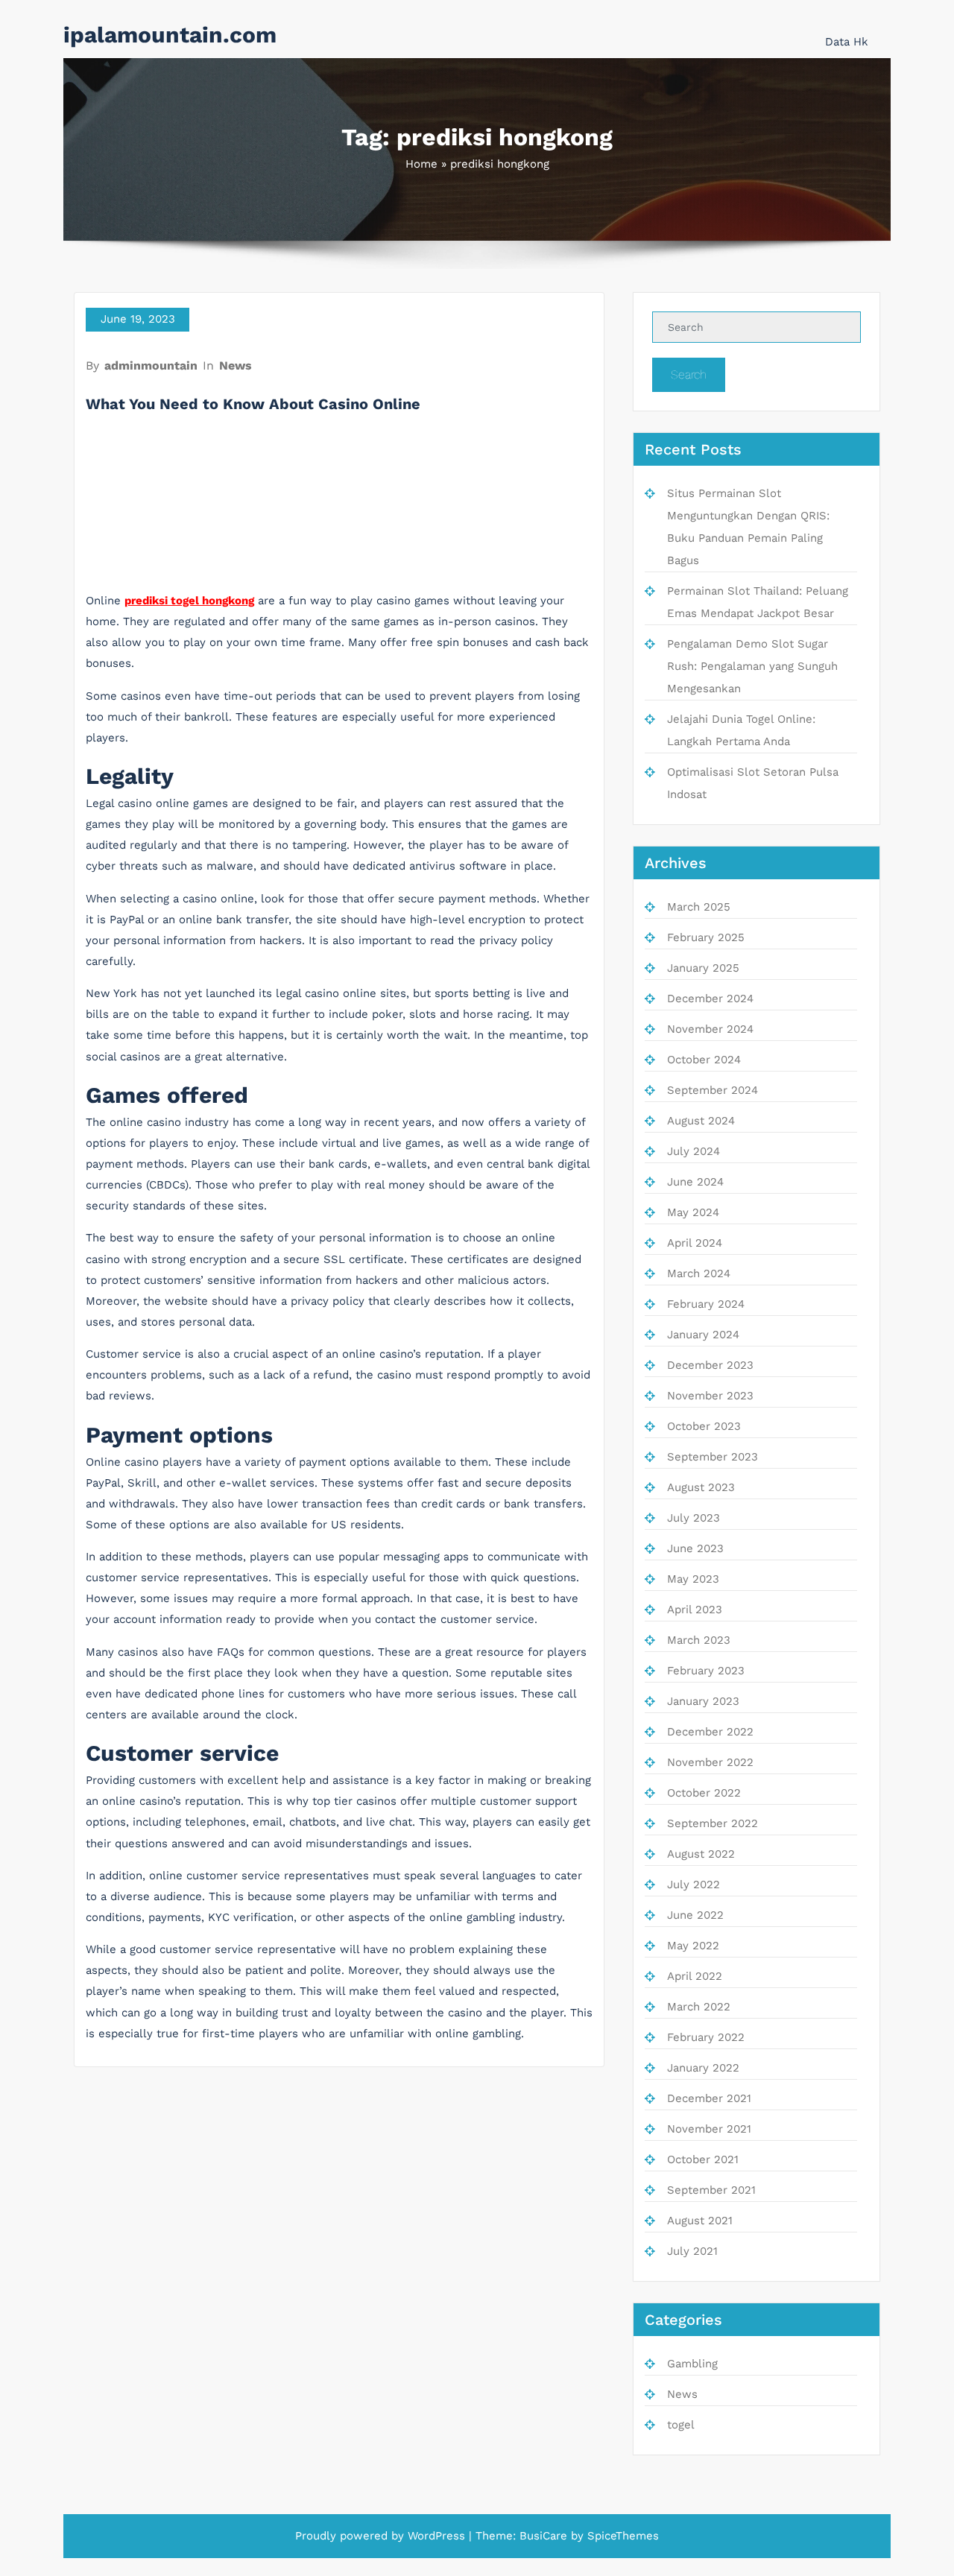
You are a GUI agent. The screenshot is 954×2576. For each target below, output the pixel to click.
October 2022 (704, 1793)
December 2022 (710, 1732)
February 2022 (706, 2037)
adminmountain (151, 365)
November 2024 (710, 1029)
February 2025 (706, 937)
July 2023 (694, 1518)
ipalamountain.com (170, 35)
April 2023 (695, 1610)
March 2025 (699, 907)
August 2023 (701, 1487)
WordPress (436, 2536)
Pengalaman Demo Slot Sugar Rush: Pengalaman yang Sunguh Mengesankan (752, 666)
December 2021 (709, 2098)
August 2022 (701, 1854)
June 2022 (695, 1915)
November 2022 (710, 1762)
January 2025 (703, 968)
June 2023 (695, 1548)
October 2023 (704, 1426)
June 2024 (695, 1182)
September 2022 (713, 1823)
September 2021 (711, 2190)
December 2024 (710, 999)
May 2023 (693, 1579)
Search (689, 374)
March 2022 (699, 2007)
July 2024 (694, 1151)
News (236, 365)
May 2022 (693, 1946)
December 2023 (710, 1365)
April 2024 (695, 1243)
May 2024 (693, 1212)
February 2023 (706, 1671)
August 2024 (701, 1121)
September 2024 (713, 1090)
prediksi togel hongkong (189, 601)
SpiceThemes (623, 2536)
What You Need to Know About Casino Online (253, 404)
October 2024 (704, 1060)
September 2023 (713, 1457)
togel (681, 2425)
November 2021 (709, 2129)
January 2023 (703, 1701)
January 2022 (703, 2068)
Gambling (692, 2364)
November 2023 (710, 1396)
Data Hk (847, 42)
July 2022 (694, 1884)
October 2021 (703, 2159)
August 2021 (700, 2221)
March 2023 (699, 1640)
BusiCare (543, 2536)
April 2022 (695, 1976)
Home (421, 164)
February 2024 (706, 1304)
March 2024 (699, 1273)
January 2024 (703, 1335)
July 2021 (692, 2251)
